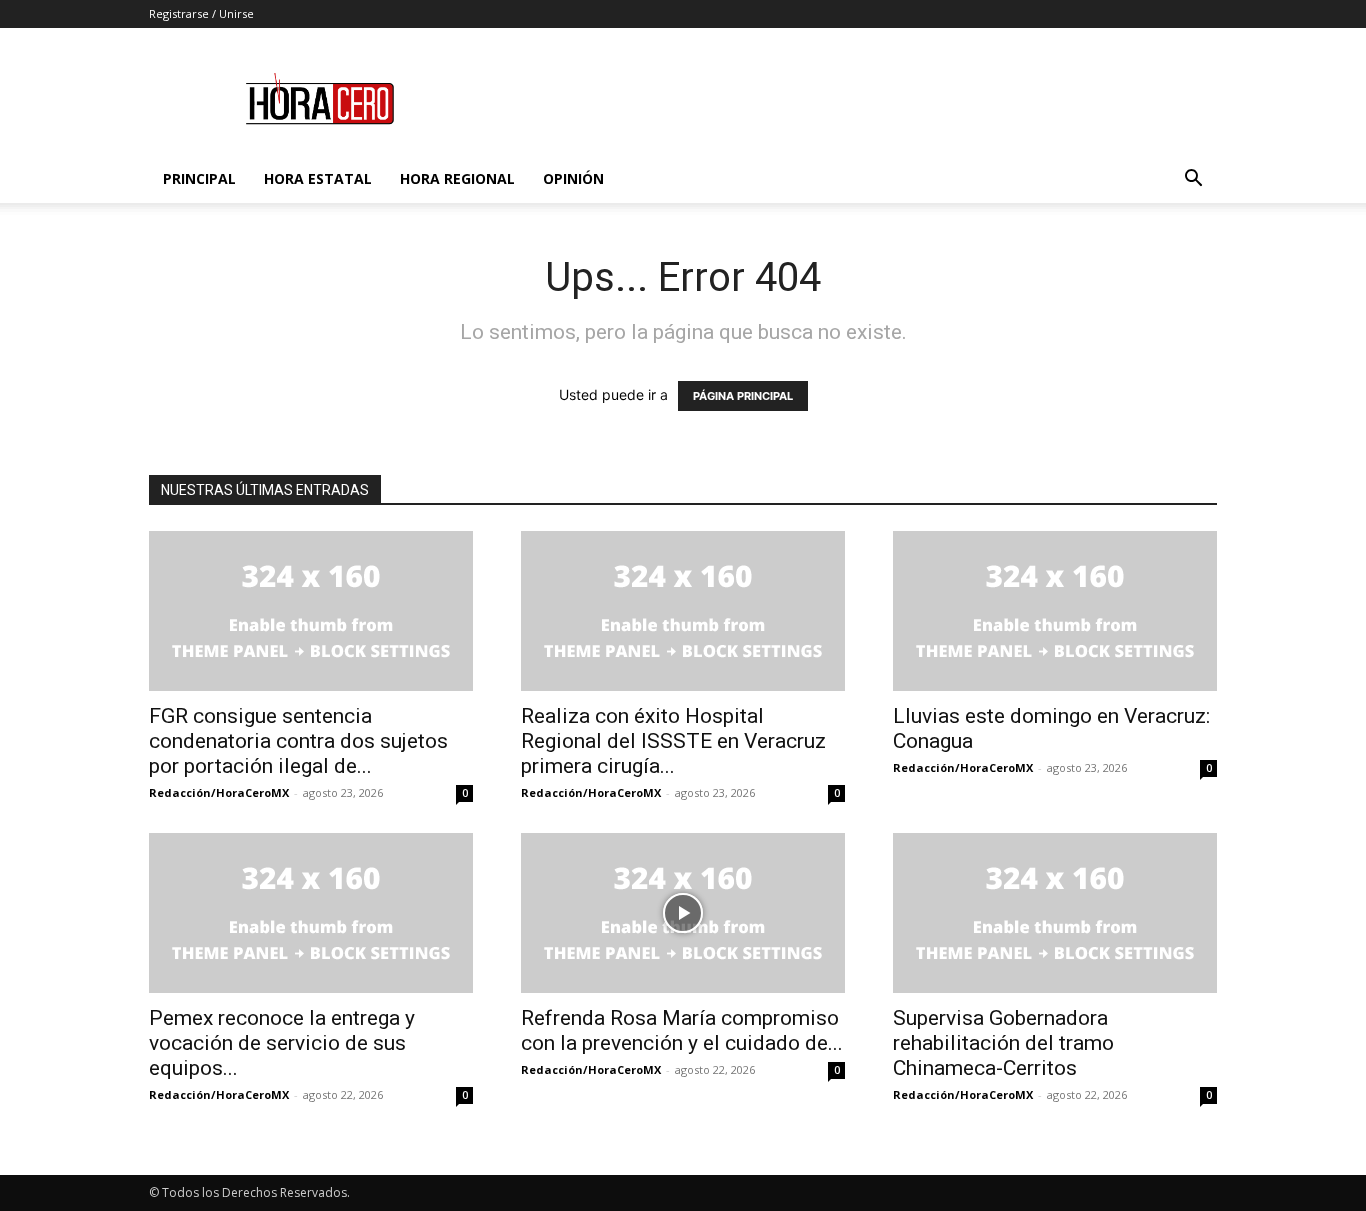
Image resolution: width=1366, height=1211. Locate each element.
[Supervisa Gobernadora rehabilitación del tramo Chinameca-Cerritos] (1055, 913)
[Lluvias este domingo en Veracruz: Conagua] (1055, 611)
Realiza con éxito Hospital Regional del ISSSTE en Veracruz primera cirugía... (673, 741)
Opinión (573, 178)
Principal (199, 178)
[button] (1193, 180)
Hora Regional (457, 178)
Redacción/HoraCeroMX (219, 792)
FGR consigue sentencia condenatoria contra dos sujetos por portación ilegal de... (298, 741)
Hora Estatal (318, 178)
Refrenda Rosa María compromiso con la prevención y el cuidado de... (682, 1030)
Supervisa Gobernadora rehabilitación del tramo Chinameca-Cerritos (1003, 1043)
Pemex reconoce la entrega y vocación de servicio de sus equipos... (282, 1043)
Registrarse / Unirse (201, 13)
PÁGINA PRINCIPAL (743, 396)
